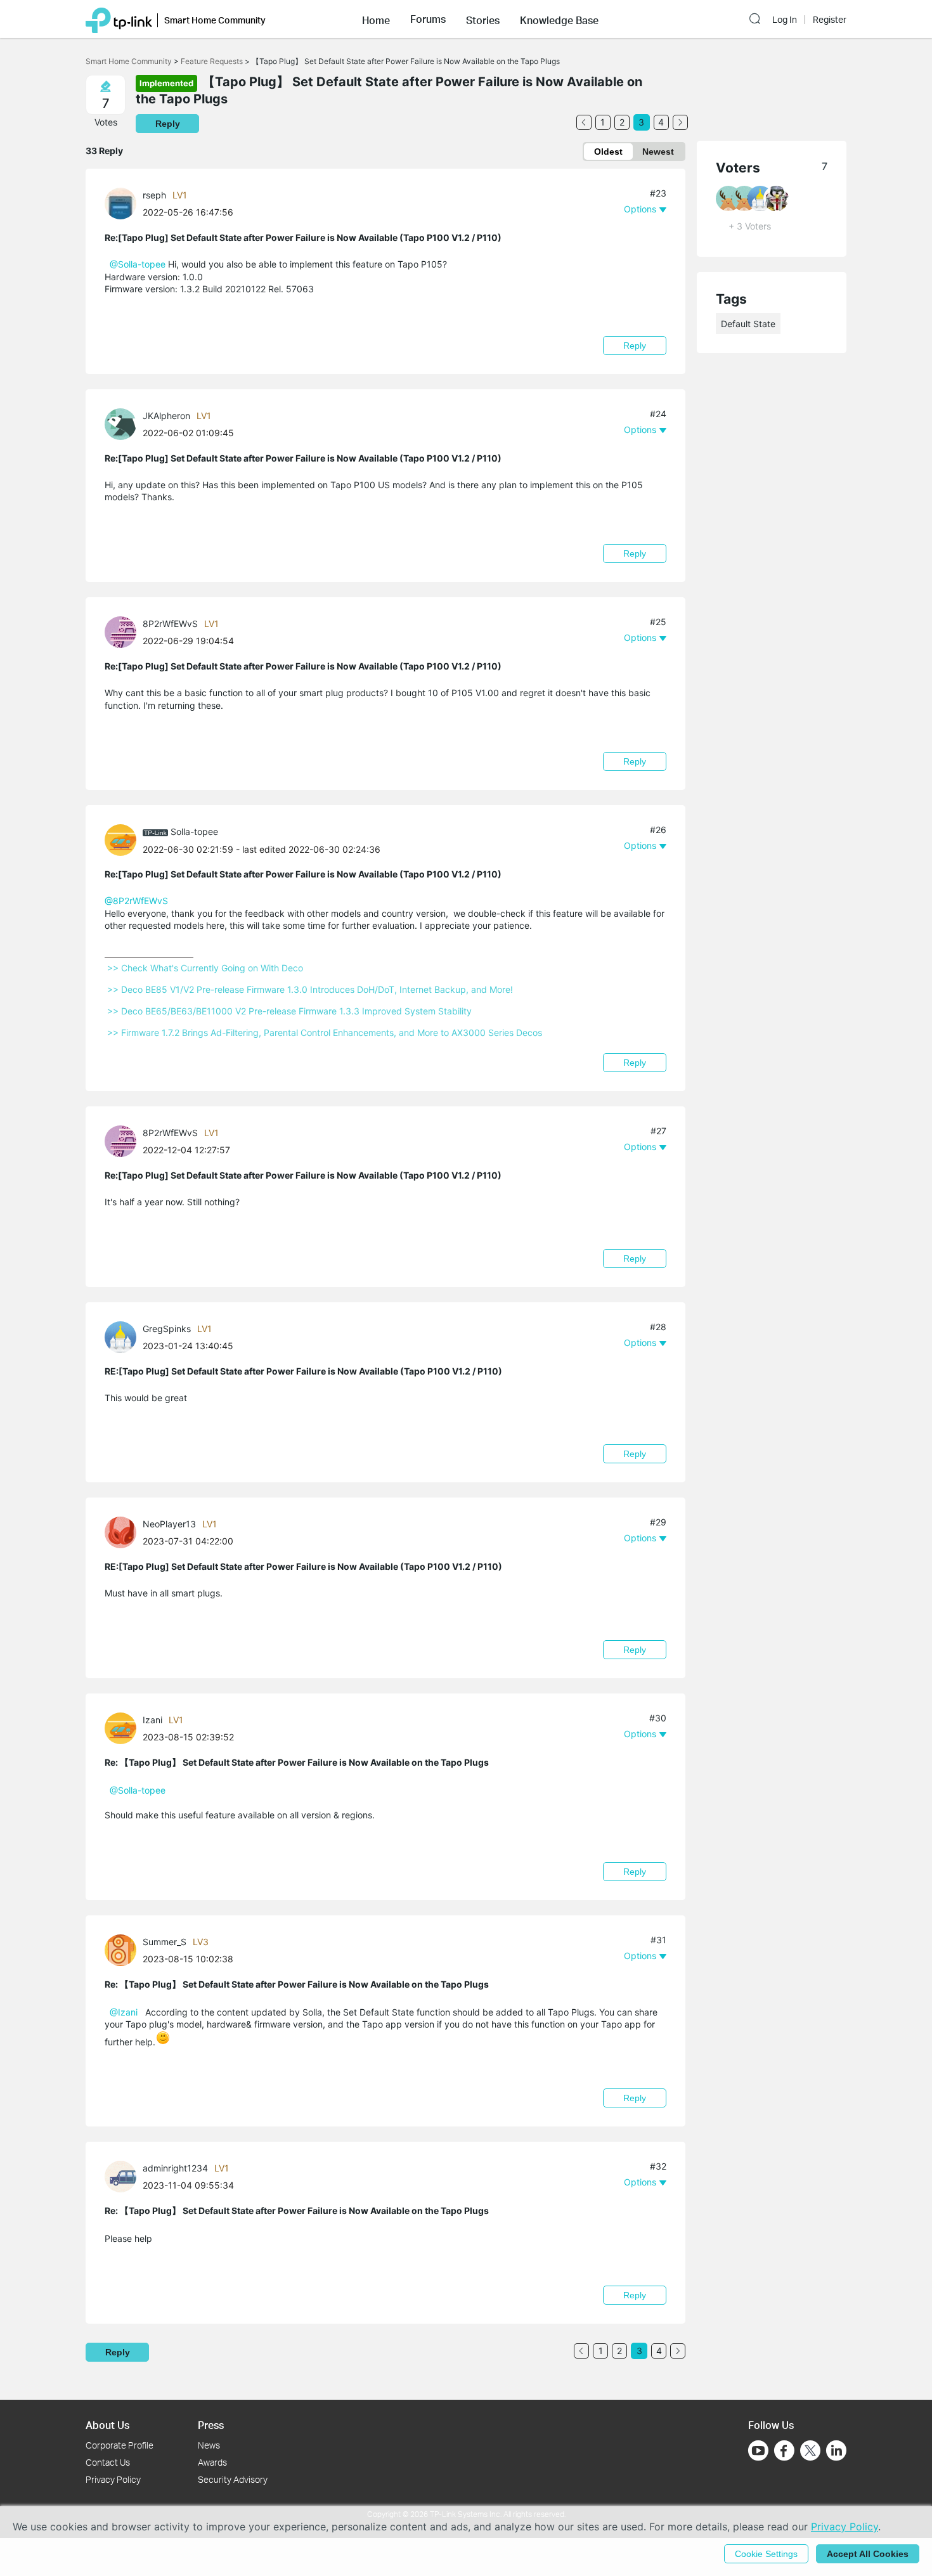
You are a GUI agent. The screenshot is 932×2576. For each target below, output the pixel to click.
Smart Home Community (129, 61)
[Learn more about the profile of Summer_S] (124, 1949)
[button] (376, 19)
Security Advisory (233, 2479)
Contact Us (108, 2462)
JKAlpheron (166, 416)
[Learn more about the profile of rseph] (124, 203)
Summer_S (165, 1942)
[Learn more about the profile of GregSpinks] (124, 1336)
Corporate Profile (120, 2445)
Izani (152, 1720)
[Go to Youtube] (758, 2450)
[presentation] (120, 204)
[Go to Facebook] (784, 2450)
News (209, 2445)
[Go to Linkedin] (836, 2450)
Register (830, 20)
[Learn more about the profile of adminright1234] (124, 2176)
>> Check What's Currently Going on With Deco (205, 968)
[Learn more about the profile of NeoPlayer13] (124, 1531)
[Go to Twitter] (810, 2452)
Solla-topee (194, 832)
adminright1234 (175, 2168)
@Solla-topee (138, 264)
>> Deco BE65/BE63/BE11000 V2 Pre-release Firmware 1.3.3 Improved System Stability (289, 1011)
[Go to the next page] (680, 122)
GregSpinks (167, 1329)
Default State (748, 324)
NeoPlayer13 (169, 1524)
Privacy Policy (113, 2479)
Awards (212, 2462)
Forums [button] (428, 19)
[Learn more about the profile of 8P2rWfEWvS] (124, 631)
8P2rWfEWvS (170, 624)
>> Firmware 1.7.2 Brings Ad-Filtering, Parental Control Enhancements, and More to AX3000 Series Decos (325, 1032)
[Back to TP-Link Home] (119, 19)
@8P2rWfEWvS (136, 901)
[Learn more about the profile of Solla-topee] (124, 839)
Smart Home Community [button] (215, 20)
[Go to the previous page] (584, 122)
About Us (107, 2425)
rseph (154, 195)
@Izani (124, 2012)
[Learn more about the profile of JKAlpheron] (124, 423)
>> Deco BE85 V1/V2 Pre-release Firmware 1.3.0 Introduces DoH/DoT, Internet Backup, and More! (310, 989)
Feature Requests (212, 61)
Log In (785, 20)
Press (211, 2425)
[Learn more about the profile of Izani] (124, 1727)
